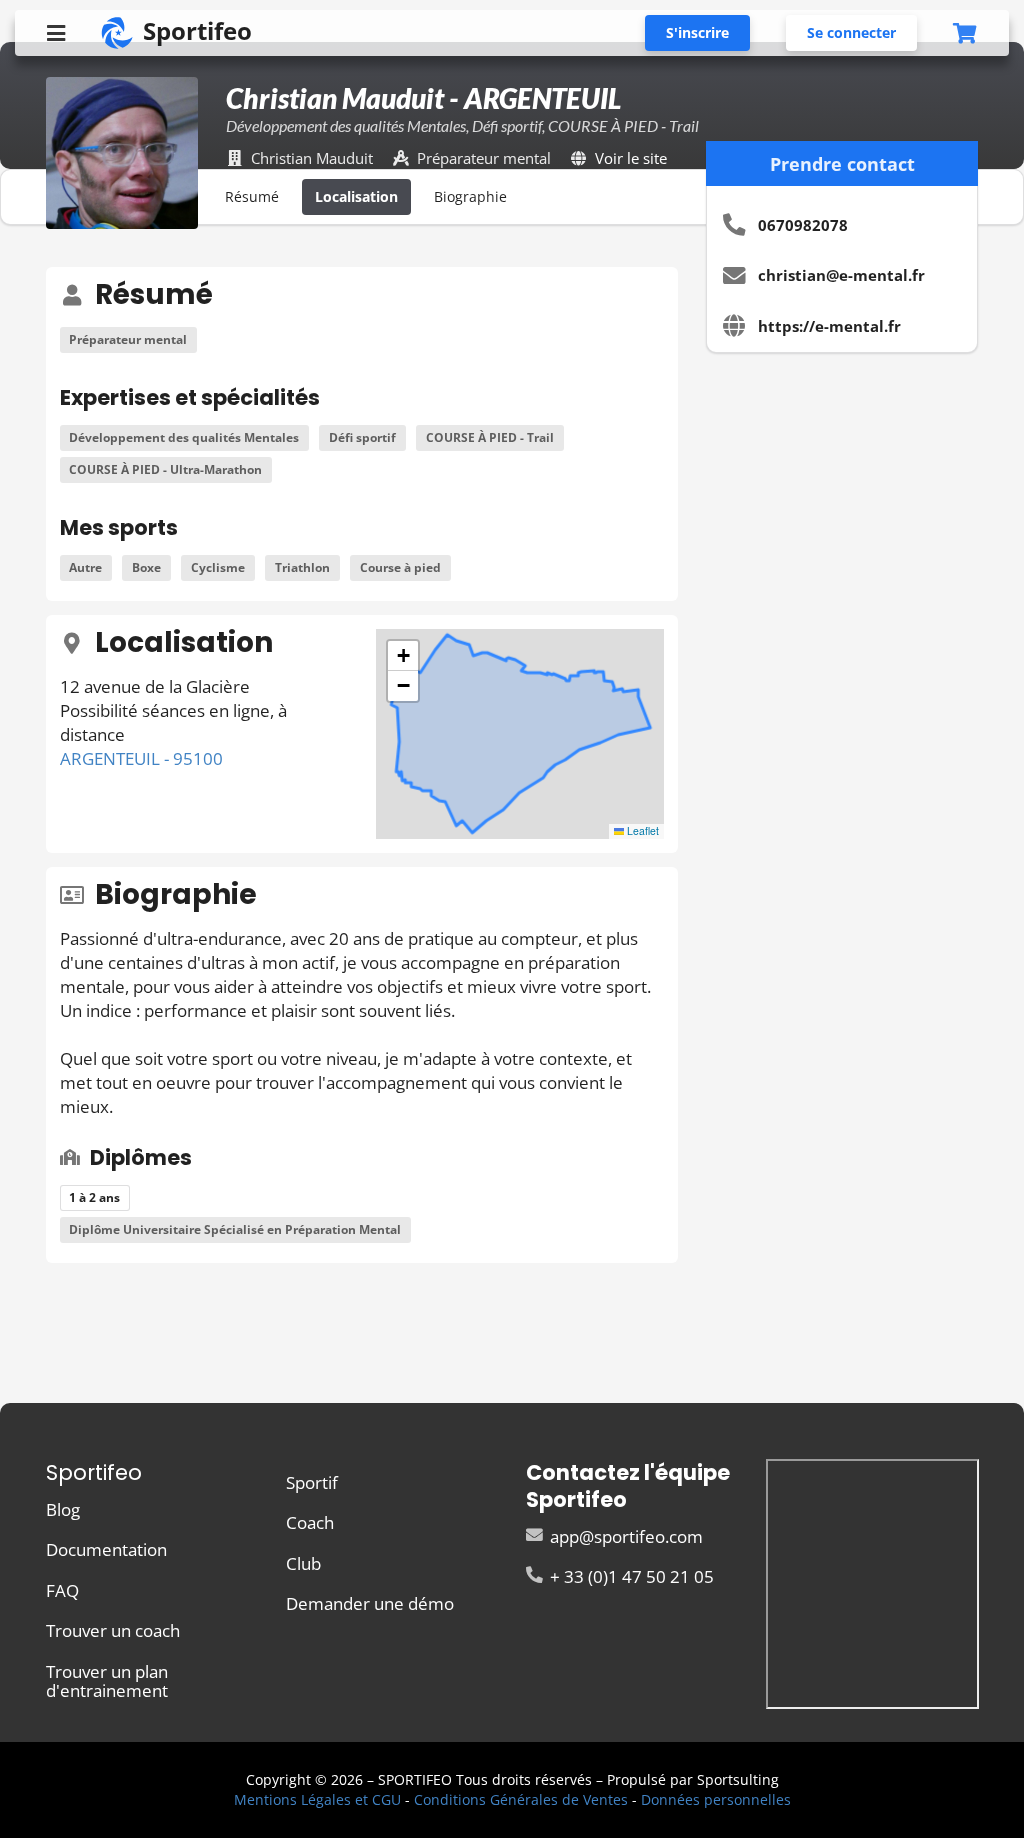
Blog (63, 1510)
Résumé (252, 196)
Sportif (312, 1483)
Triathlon (302, 567)
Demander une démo (370, 1602)
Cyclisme (218, 567)
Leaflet (641, 830)
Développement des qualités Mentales (184, 437)
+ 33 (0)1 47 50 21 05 (630, 1575)
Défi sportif (362, 437)
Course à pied (400, 567)
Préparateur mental (128, 339)
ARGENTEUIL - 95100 (141, 758)
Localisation (356, 196)
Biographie (470, 196)
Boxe (146, 567)
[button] (403, 656)
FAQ (62, 1590)
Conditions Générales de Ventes (521, 1799)
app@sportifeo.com (624, 1537)
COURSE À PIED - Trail (490, 437)
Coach (310, 1522)
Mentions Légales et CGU (317, 1799)
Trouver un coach (113, 1630)
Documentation (106, 1549)
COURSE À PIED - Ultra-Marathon (165, 469)
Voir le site (631, 158)
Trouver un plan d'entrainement (107, 1680)
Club (303, 1563)
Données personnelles (716, 1799)
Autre (85, 567)
